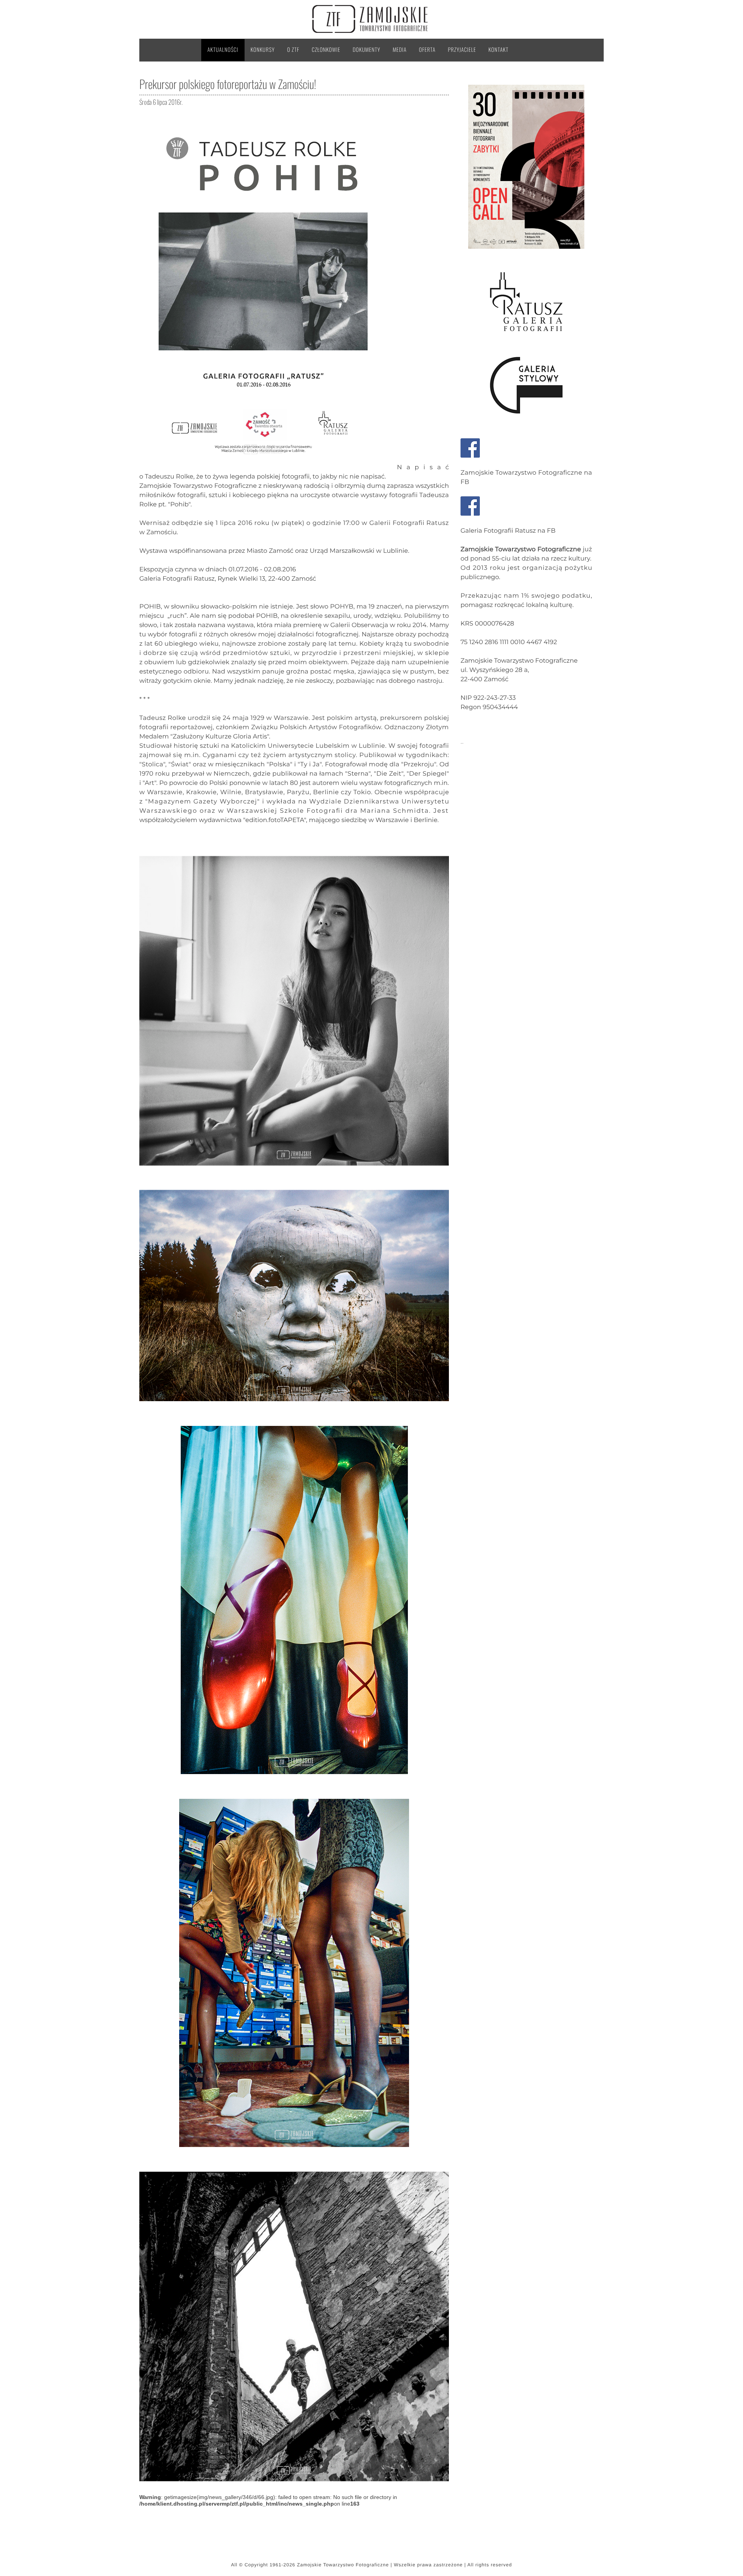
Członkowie (326, 50)
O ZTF (293, 50)
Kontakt (498, 50)
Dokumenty (367, 50)
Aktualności (223, 50)
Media (400, 50)
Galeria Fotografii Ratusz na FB (508, 531)
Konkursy (263, 50)
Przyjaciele (462, 50)
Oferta (427, 50)
